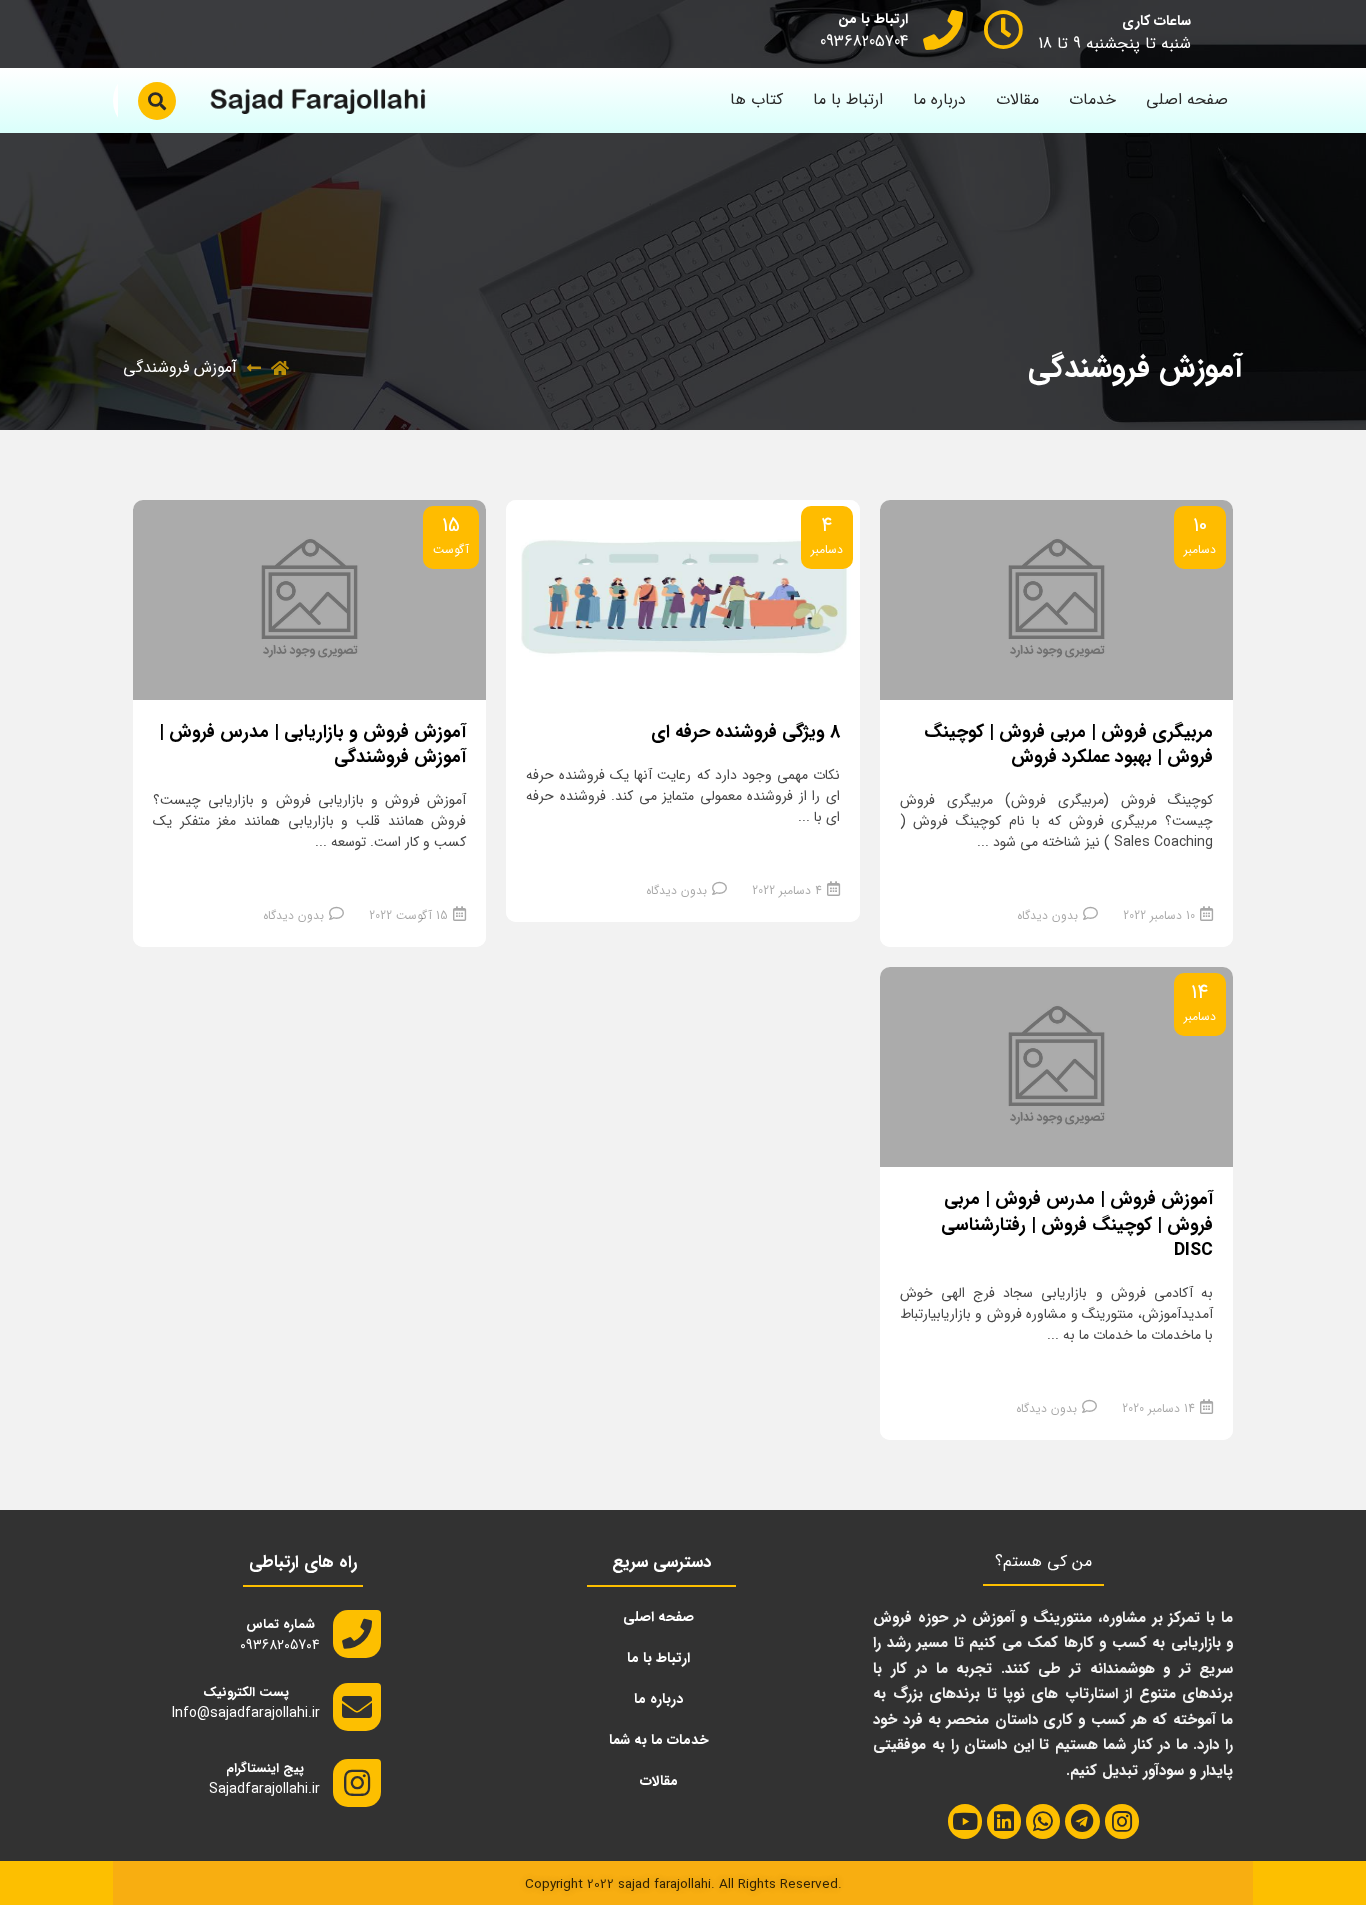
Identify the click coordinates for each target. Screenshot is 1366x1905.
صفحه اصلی (1187, 99)
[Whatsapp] (1043, 1821)
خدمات (1092, 99)
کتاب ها (756, 99)
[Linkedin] (1004, 1821)
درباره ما (939, 99)
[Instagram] (1122, 1821)
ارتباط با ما (848, 99)
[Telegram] (1082, 1821)
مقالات (1017, 99)
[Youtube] (965, 1821)
